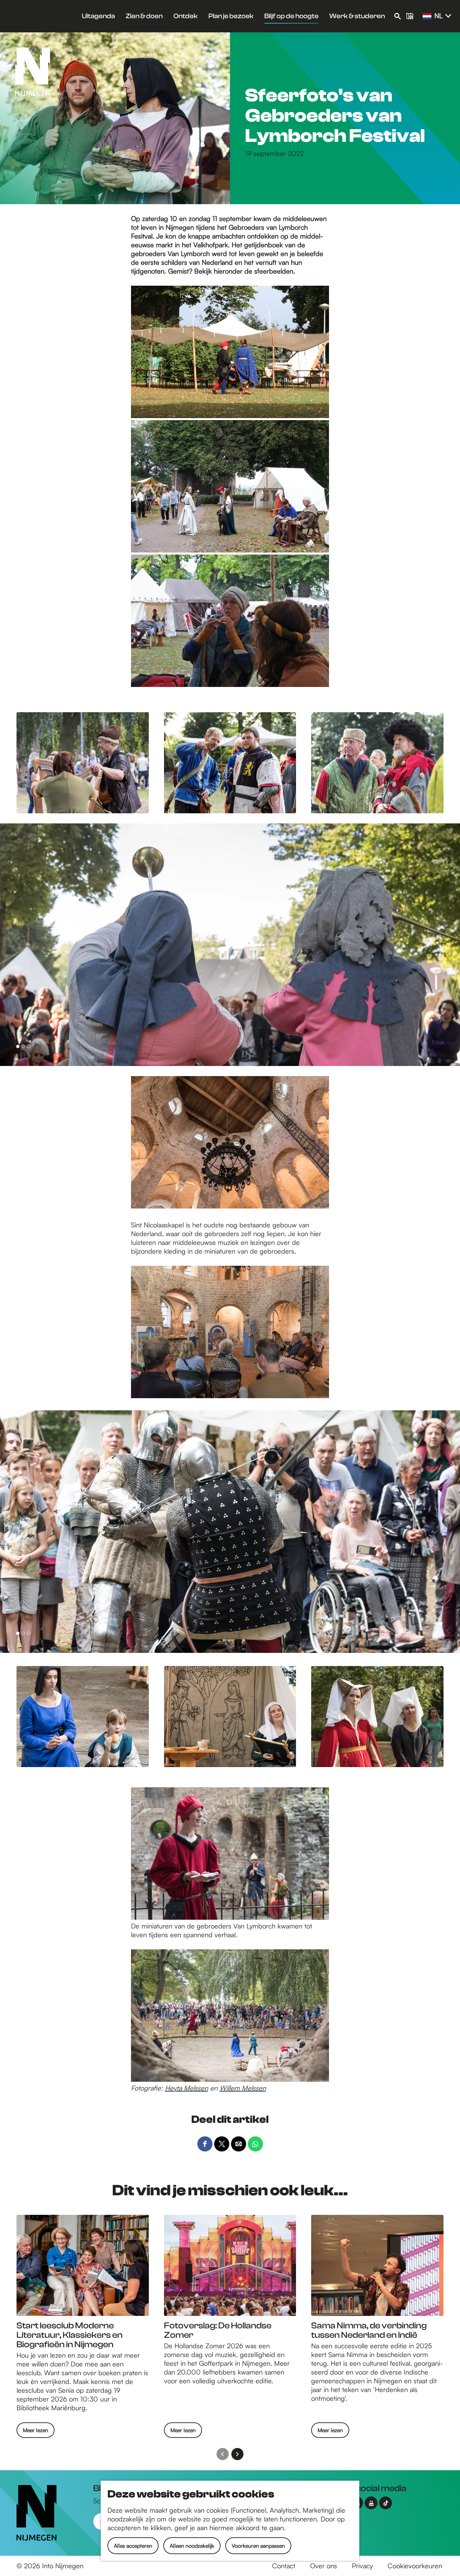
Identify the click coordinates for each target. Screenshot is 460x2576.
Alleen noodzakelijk (192, 2546)
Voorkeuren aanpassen (258, 2546)
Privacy (362, 2566)
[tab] (18, 1046)
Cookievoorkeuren (415, 2566)
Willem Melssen (243, 2088)
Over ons (324, 2566)
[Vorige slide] (223, 2454)
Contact (284, 2566)
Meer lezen (36, 2432)
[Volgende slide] (237, 2454)
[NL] (427, 17)
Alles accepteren (133, 2546)
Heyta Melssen (187, 2088)
